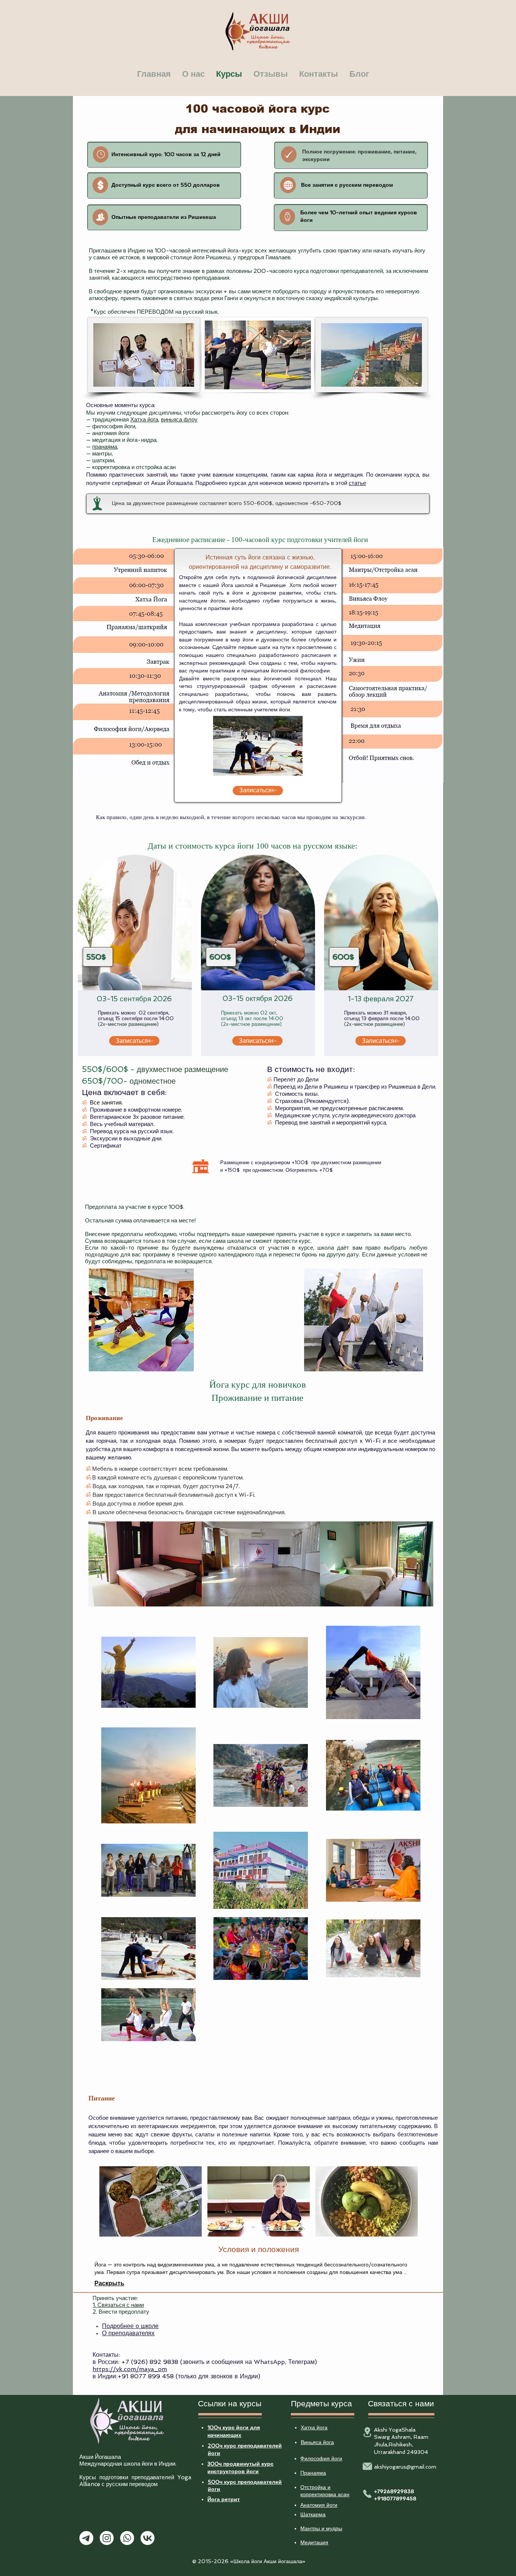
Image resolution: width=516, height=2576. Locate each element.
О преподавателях (128, 2333)
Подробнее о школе (130, 2326)
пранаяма (105, 447)
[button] (151, 2201)
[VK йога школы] (148, 2538)
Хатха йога (144, 420)
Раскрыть (109, 2283)
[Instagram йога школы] (107, 2538)
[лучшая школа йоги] (101, 154)
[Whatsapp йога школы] (127, 2538)
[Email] (367, 2466)
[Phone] (367, 2494)
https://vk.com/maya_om (130, 2369)
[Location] (367, 2432)
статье (357, 483)
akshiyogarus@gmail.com (405, 2467)
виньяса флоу (179, 420)
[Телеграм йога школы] (86, 2538)
